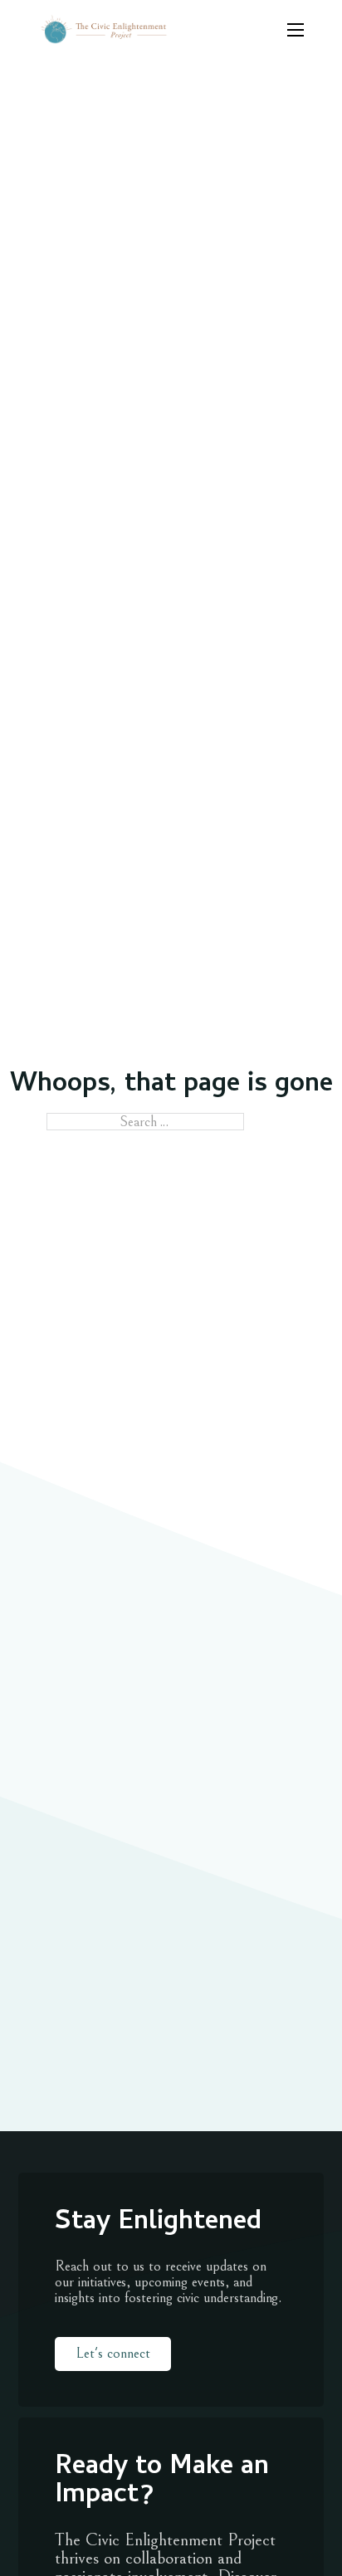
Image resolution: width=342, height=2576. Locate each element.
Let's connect (113, 2353)
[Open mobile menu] (296, 30)
